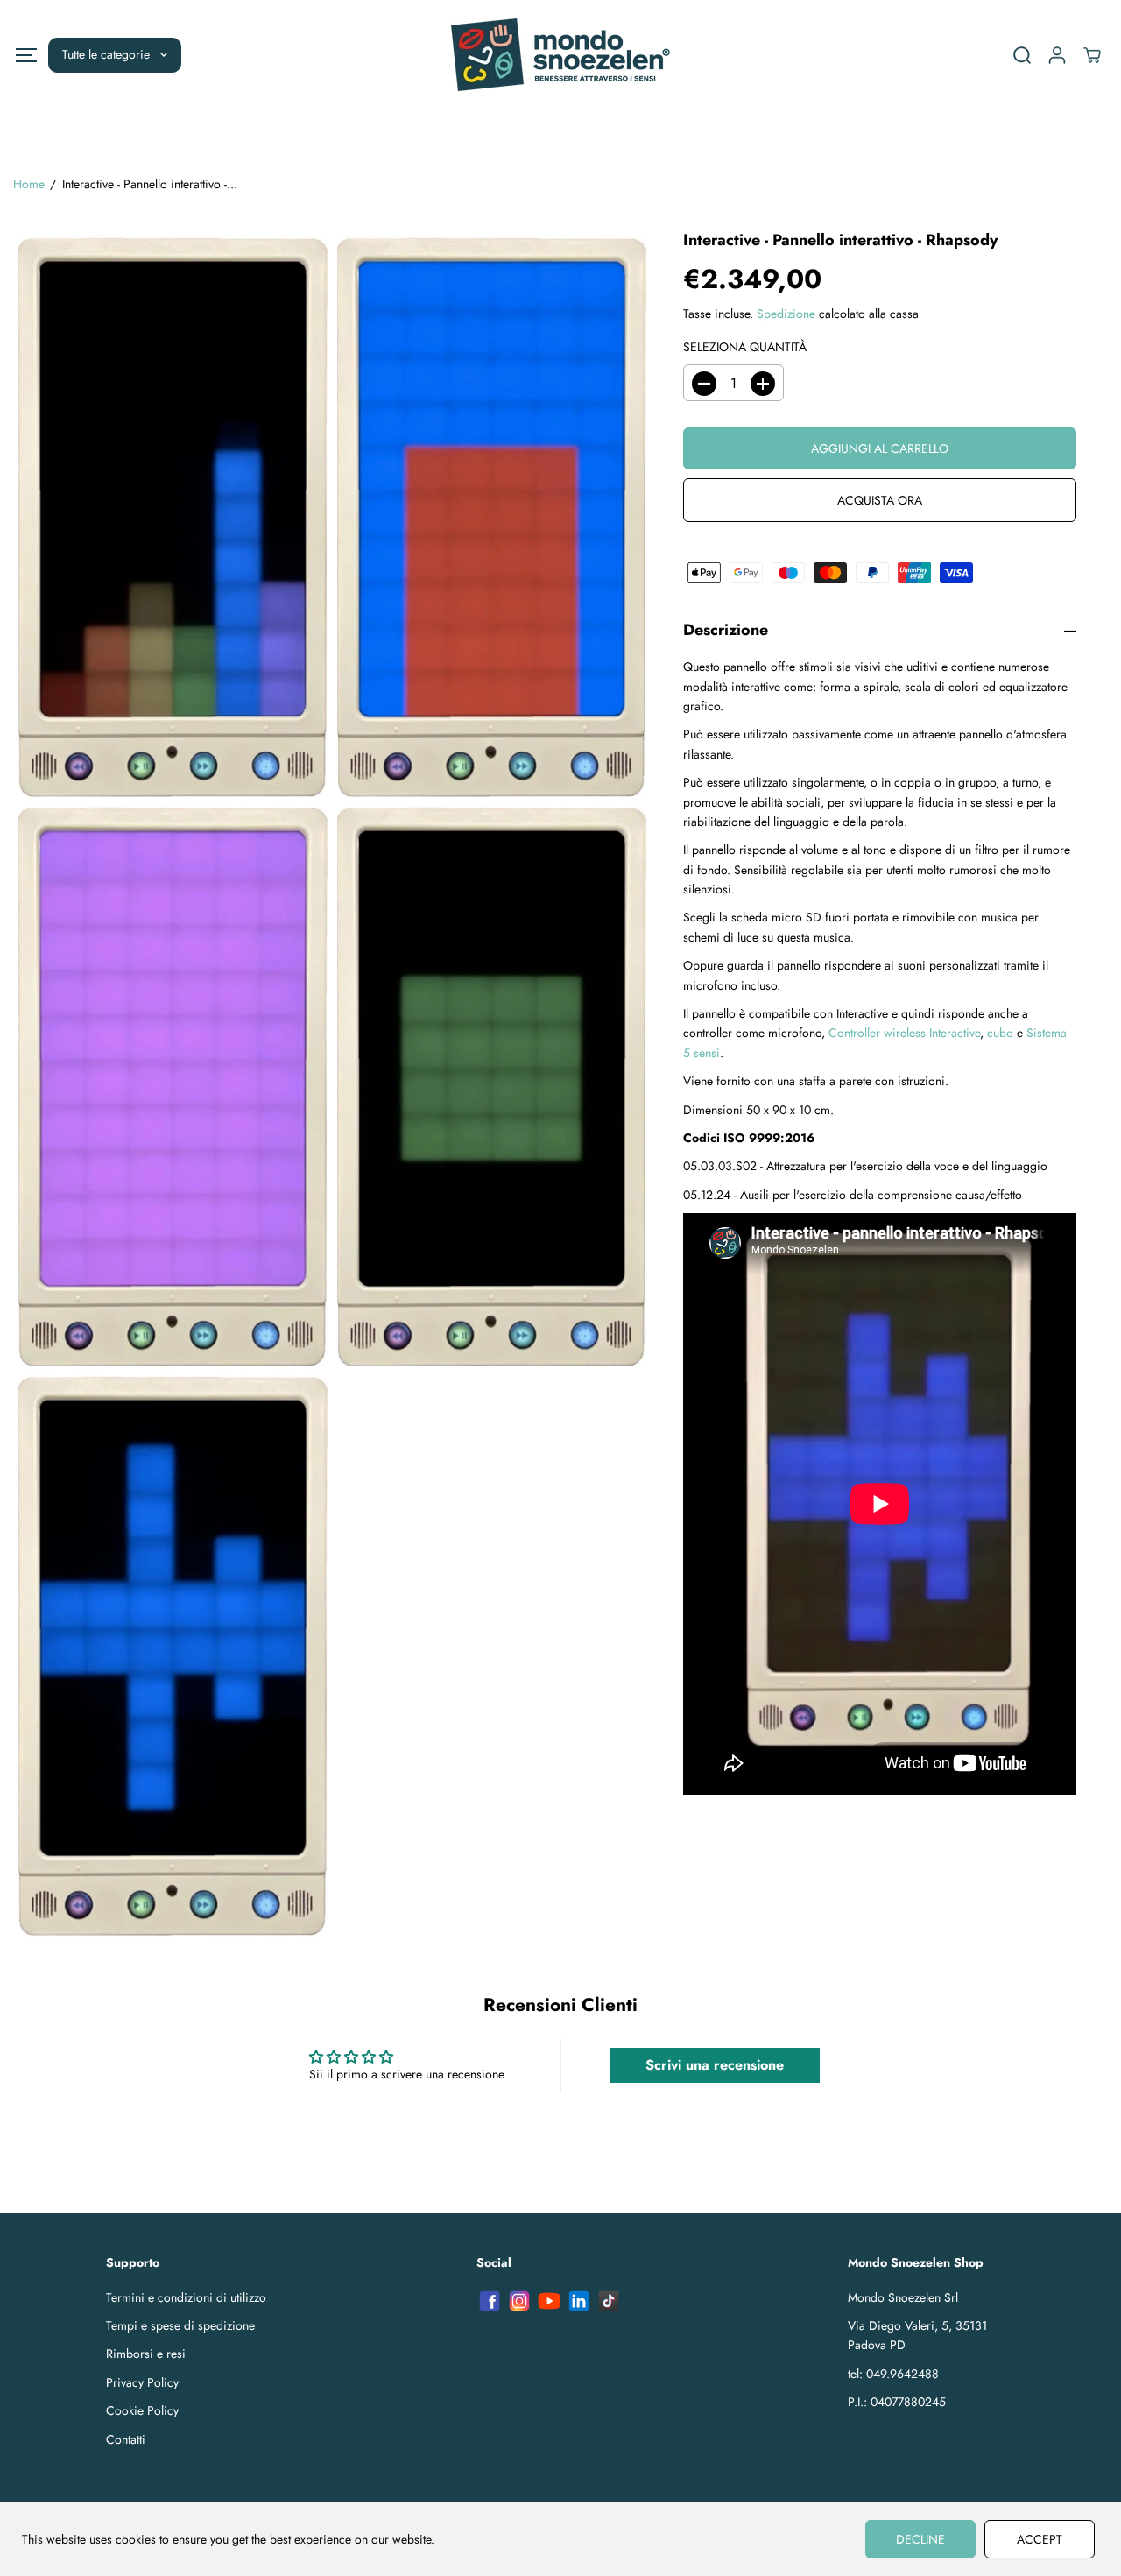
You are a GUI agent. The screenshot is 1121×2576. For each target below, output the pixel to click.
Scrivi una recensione (715, 2065)
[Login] (1057, 55)
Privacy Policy (142, 2382)
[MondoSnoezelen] (560, 55)
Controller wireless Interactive (904, 1034)
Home (29, 184)
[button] (26, 55)
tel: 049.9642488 (893, 2374)
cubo (1000, 1034)
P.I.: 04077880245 (897, 2402)
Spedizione (786, 314)
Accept (1040, 2539)
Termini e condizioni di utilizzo (186, 2297)
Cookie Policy (142, 2410)
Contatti (126, 2439)
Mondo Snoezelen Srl (903, 2297)
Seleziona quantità (745, 347)
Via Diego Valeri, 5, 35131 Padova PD (917, 2335)
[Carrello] (1092, 55)
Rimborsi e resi (146, 2354)
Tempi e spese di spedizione (180, 2325)
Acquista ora (880, 501)
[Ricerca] (1022, 55)
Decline (920, 2539)
